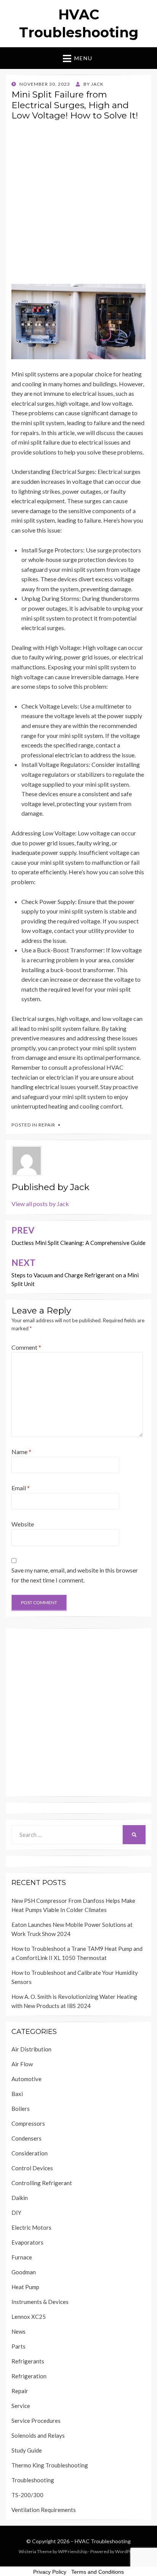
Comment (26, 1347)
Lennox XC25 (29, 2317)
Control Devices (32, 2168)
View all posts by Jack (40, 1204)
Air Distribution (31, 2049)
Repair (47, 1125)
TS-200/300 (27, 2495)
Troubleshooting (33, 2480)
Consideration (30, 2153)
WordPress (127, 2551)
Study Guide (27, 2450)
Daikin (20, 2198)
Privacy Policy (50, 2572)
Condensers (26, 2138)
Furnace (22, 2257)
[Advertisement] (78, 205)
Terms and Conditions (98, 2572)
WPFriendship (73, 2551)
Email (21, 1488)
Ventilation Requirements (44, 2510)
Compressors (28, 2123)
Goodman (24, 2272)
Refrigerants (28, 2361)
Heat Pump (25, 2287)
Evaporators (27, 2242)
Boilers (21, 2109)
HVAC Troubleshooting (103, 2541)
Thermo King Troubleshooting (50, 2465)
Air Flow (22, 2064)
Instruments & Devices (40, 2302)
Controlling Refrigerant (42, 2183)
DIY (16, 2213)
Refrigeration (29, 2376)
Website (23, 1524)
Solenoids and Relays (38, 2435)
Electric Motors (31, 2227)
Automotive (26, 2079)
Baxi (17, 2094)
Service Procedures (36, 2421)
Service (21, 2406)
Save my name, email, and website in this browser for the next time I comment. (75, 1575)
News (18, 2331)
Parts (18, 2346)
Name (21, 1452)
